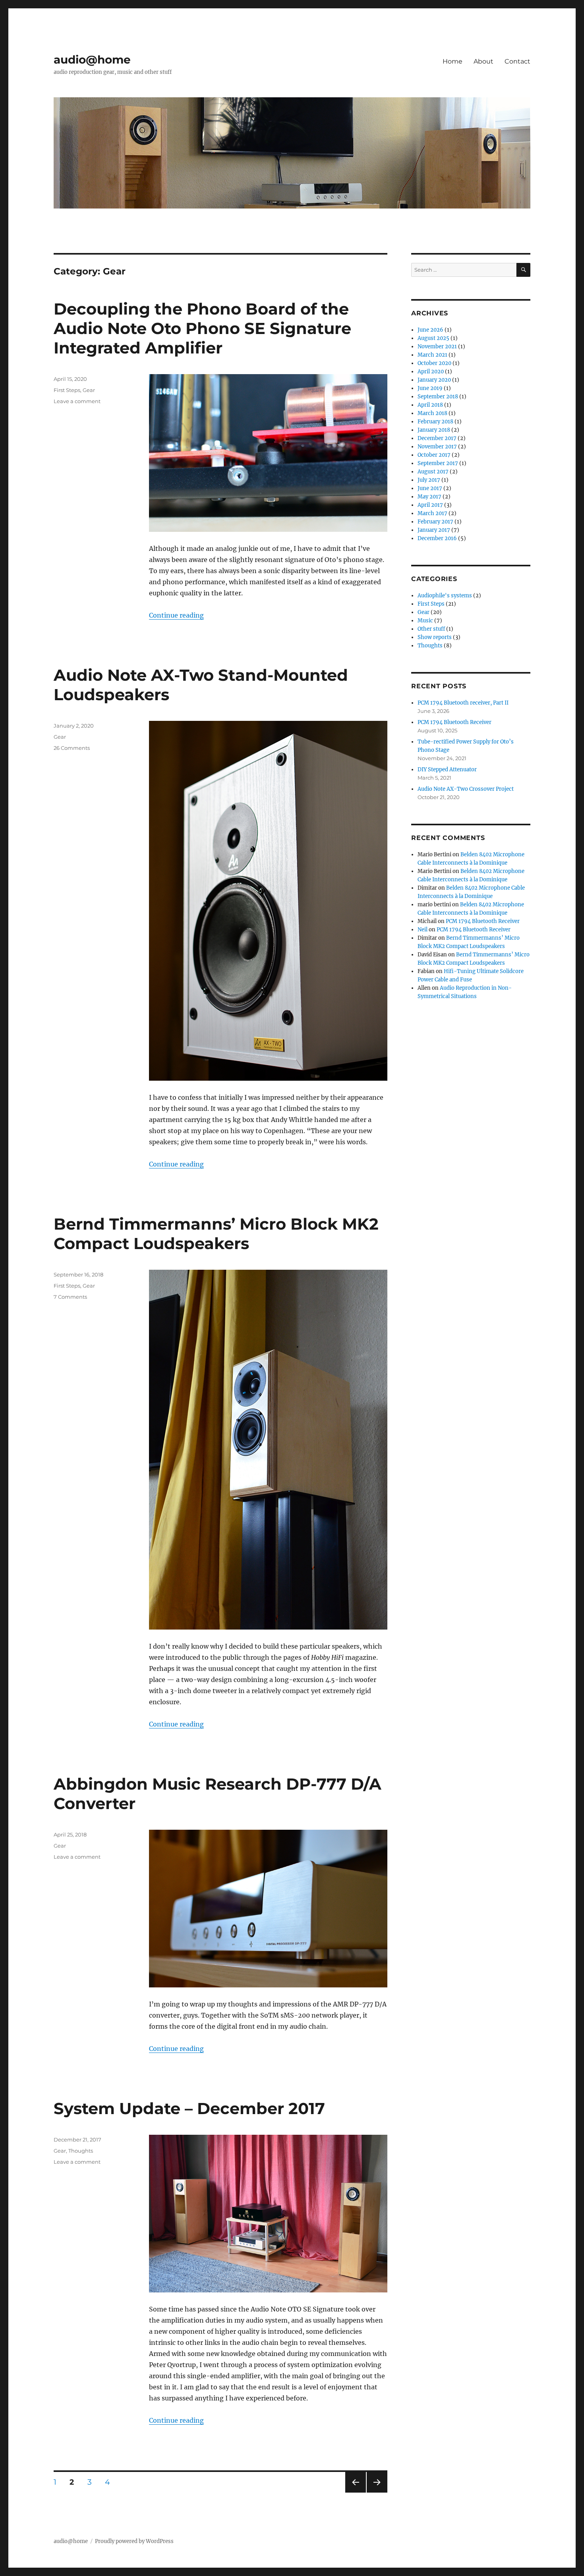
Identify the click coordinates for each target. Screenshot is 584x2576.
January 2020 (434, 380)
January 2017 (434, 530)
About (483, 61)
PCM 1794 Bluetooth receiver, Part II (463, 703)
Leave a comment (77, 401)
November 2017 (437, 447)
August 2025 (433, 338)
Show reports (435, 637)
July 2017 (429, 480)
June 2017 (430, 488)
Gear (89, 390)
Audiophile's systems (445, 596)
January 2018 (434, 430)
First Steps (67, 390)
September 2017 (438, 463)
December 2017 (437, 438)
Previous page (355, 2492)
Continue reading (176, 615)
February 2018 (435, 422)
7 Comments (70, 1297)
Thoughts (81, 2151)
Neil (423, 930)
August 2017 (433, 472)
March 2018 (432, 413)
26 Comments (72, 748)
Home (453, 61)
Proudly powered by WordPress (134, 2541)
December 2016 (437, 538)
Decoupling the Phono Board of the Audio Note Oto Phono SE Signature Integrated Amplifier (202, 328)
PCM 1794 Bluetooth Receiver (454, 722)
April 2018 (430, 405)
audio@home (92, 60)
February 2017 (435, 522)
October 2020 (434, 363)
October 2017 (434, 455)
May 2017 (429, 497)
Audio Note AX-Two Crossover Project (466, 789)
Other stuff (431, 629)
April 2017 (430, 505)
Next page (377, 2492)
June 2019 (430, 388)
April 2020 (431, 372)
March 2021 (432, 355)
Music (425, 621)
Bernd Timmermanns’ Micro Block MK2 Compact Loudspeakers (216, 1234)
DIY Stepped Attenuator (447, 770)
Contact (517, 61)
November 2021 (437, 347)
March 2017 (432, 513)
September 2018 (438, 397)
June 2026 (430, 330)
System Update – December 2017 (189, 2108)
